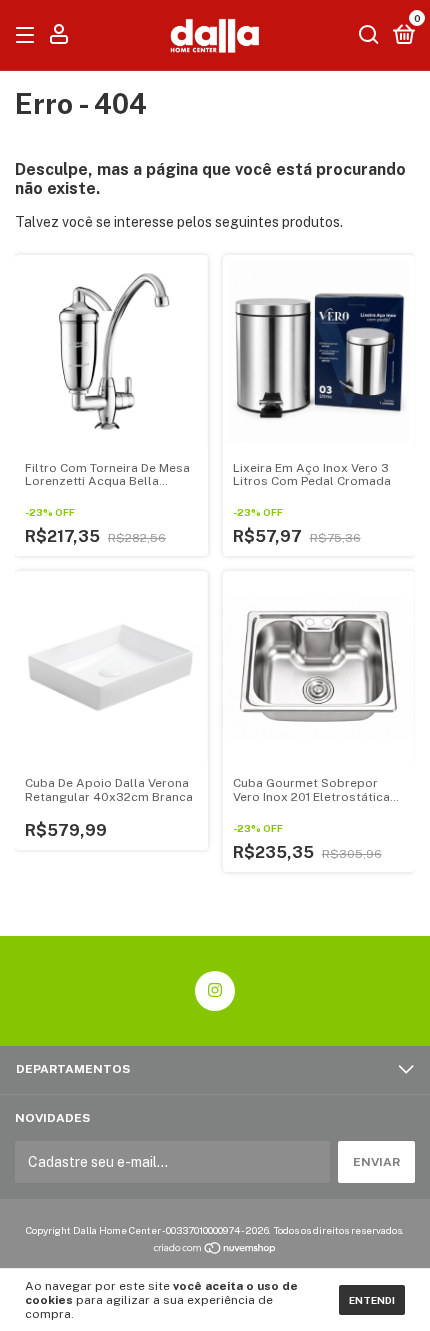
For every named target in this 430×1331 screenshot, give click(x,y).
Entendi (372, 1300)
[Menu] (28, 36)
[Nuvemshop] (215, 1250)
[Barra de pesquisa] (369, 36)
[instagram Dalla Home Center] (215, 991)
